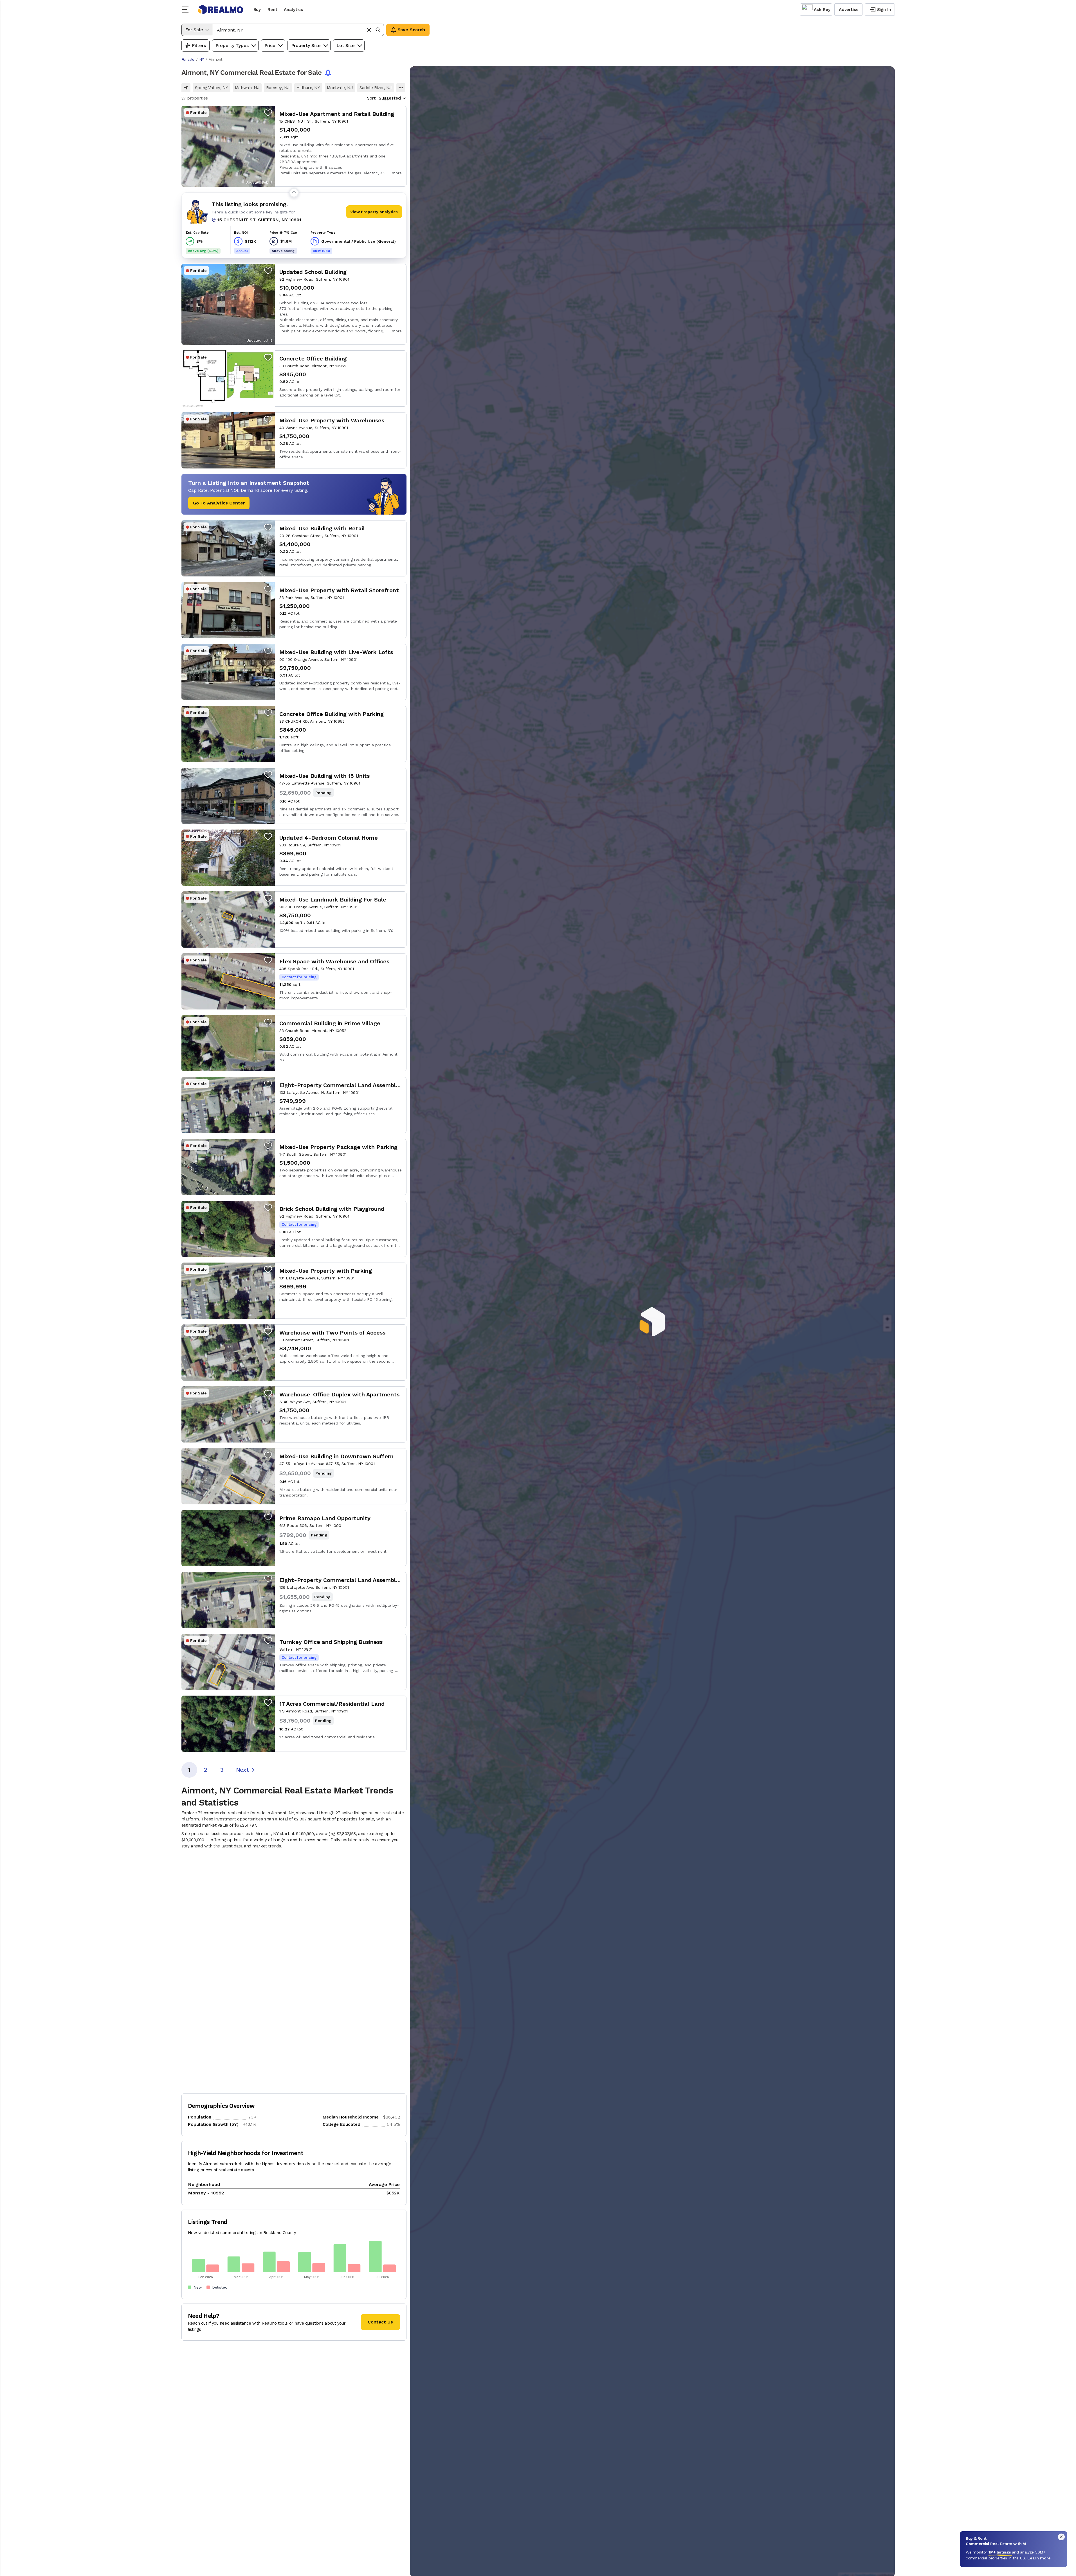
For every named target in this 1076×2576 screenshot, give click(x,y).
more (397, 173)
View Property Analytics (374, 212)
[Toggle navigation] (187, 10)
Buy (257, 10)
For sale (188, 59)
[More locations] (401, 88)
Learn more (1039, 2558)
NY (201, 59)
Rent (272, 10)
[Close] (1061, 2537)
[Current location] (186, 88)
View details (294, 146)
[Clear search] (369, 30)
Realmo (221, 10)
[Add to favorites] (268, 112)
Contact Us (380, 2322)
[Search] (378, 30)
